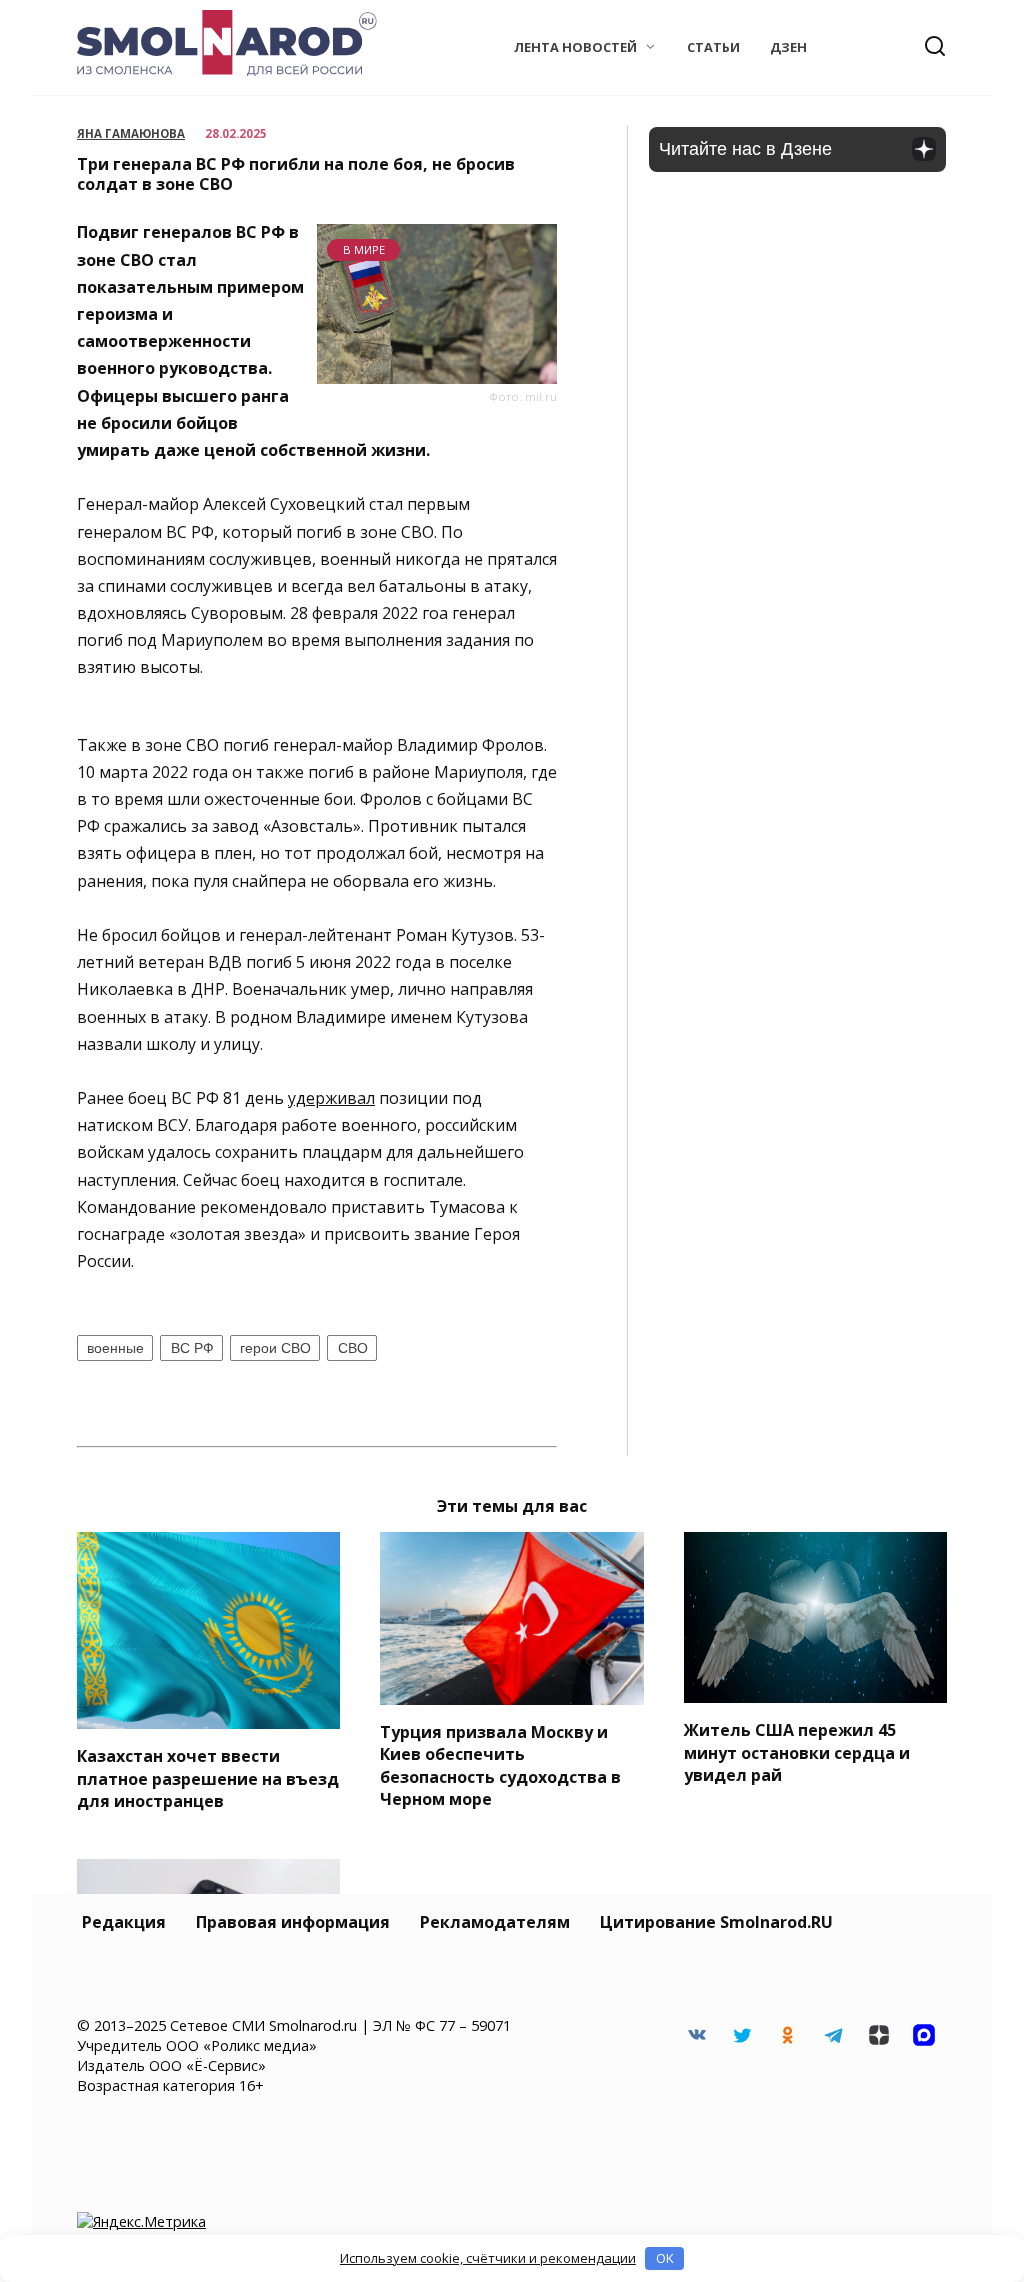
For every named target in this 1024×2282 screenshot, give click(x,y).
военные (115, 1348)
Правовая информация (293, 1922)
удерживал (331, 1098)
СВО (353, 1348)
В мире (364, 249)
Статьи (713, 47)
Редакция (124, 1922)
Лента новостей (575, 47)
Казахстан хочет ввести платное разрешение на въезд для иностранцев (208, 1778)
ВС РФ (192, 1348)
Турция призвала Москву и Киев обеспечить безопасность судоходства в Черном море (500, 1765)
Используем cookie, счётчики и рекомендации (488, 2258)
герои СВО (275, 1348)
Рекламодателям (495, 1922)
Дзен (788, 47)
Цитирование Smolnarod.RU (716, 1922)
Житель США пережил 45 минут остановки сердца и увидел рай (797, 1752)
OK (665, 2258)
